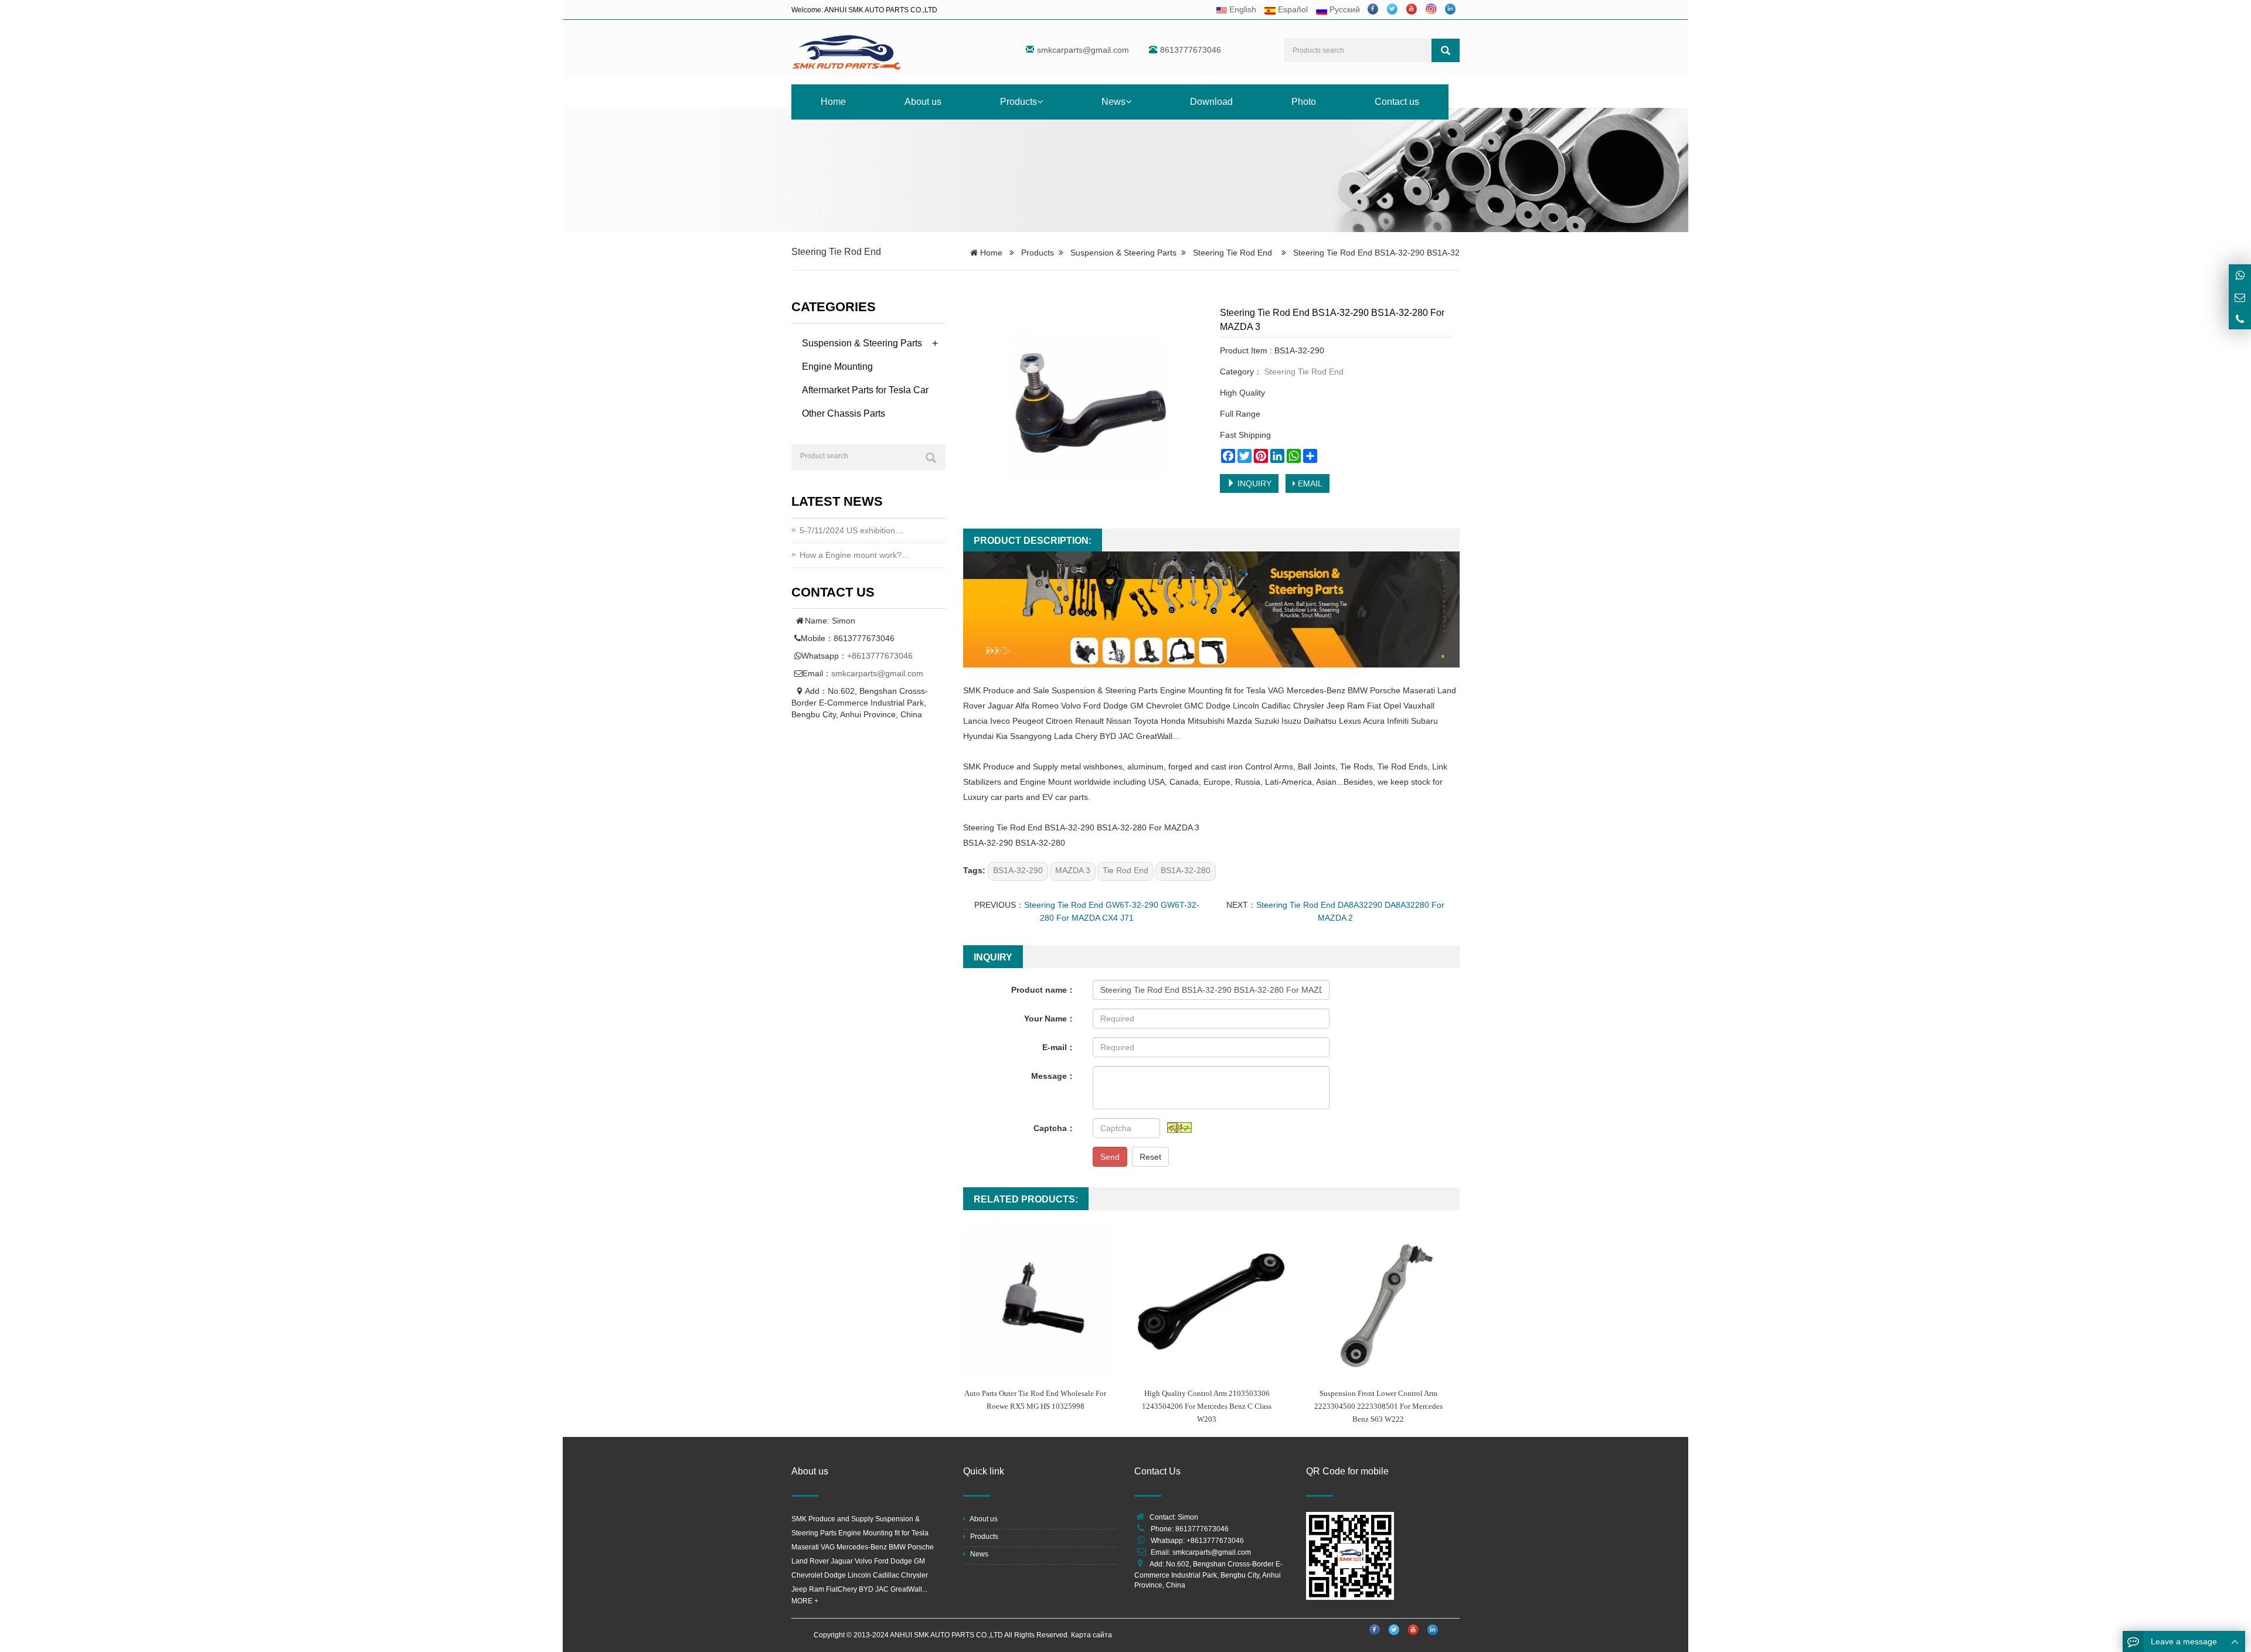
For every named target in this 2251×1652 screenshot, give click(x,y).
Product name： (1043, 990)
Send (1110, 1157)
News (1113, 102)
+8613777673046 (880, 656)
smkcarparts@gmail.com (1083, 50)
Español (1292, 9)
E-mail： (1059, 1047)
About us (923, 102)
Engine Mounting (837, 367)
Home (833, 102)
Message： (1053, 1076)
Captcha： (1054, 1128)
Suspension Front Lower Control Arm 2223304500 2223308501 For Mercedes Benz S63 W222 (1378, 1406)
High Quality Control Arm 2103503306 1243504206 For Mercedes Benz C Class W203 (1207, 1406)
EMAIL (1309, 483)
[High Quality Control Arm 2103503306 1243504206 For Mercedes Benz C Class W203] (1211, 1302)
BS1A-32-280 (1186, 870)
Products (1019, 102)
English (1242, 9)
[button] (1040, 102)
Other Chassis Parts (844, 413)
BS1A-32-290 (1018, 870)
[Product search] (931, 458)
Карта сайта (1092, 1635)
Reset (1150, 1157)
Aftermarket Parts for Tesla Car (865, 390)
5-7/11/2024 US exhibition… (851, 530)
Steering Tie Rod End (836, 252)
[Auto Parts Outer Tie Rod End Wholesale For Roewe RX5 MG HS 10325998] (1040, 1302)
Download (1211, 102)
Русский (1344, 9)
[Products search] (1446, 50)
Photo (1304, 102)
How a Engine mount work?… (855, 555)
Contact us (1397, 102)
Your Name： (1050, 1019)
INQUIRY (1253, 483)
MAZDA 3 (1073, 870)
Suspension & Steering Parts (1123, 253)
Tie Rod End (1125, 870)
